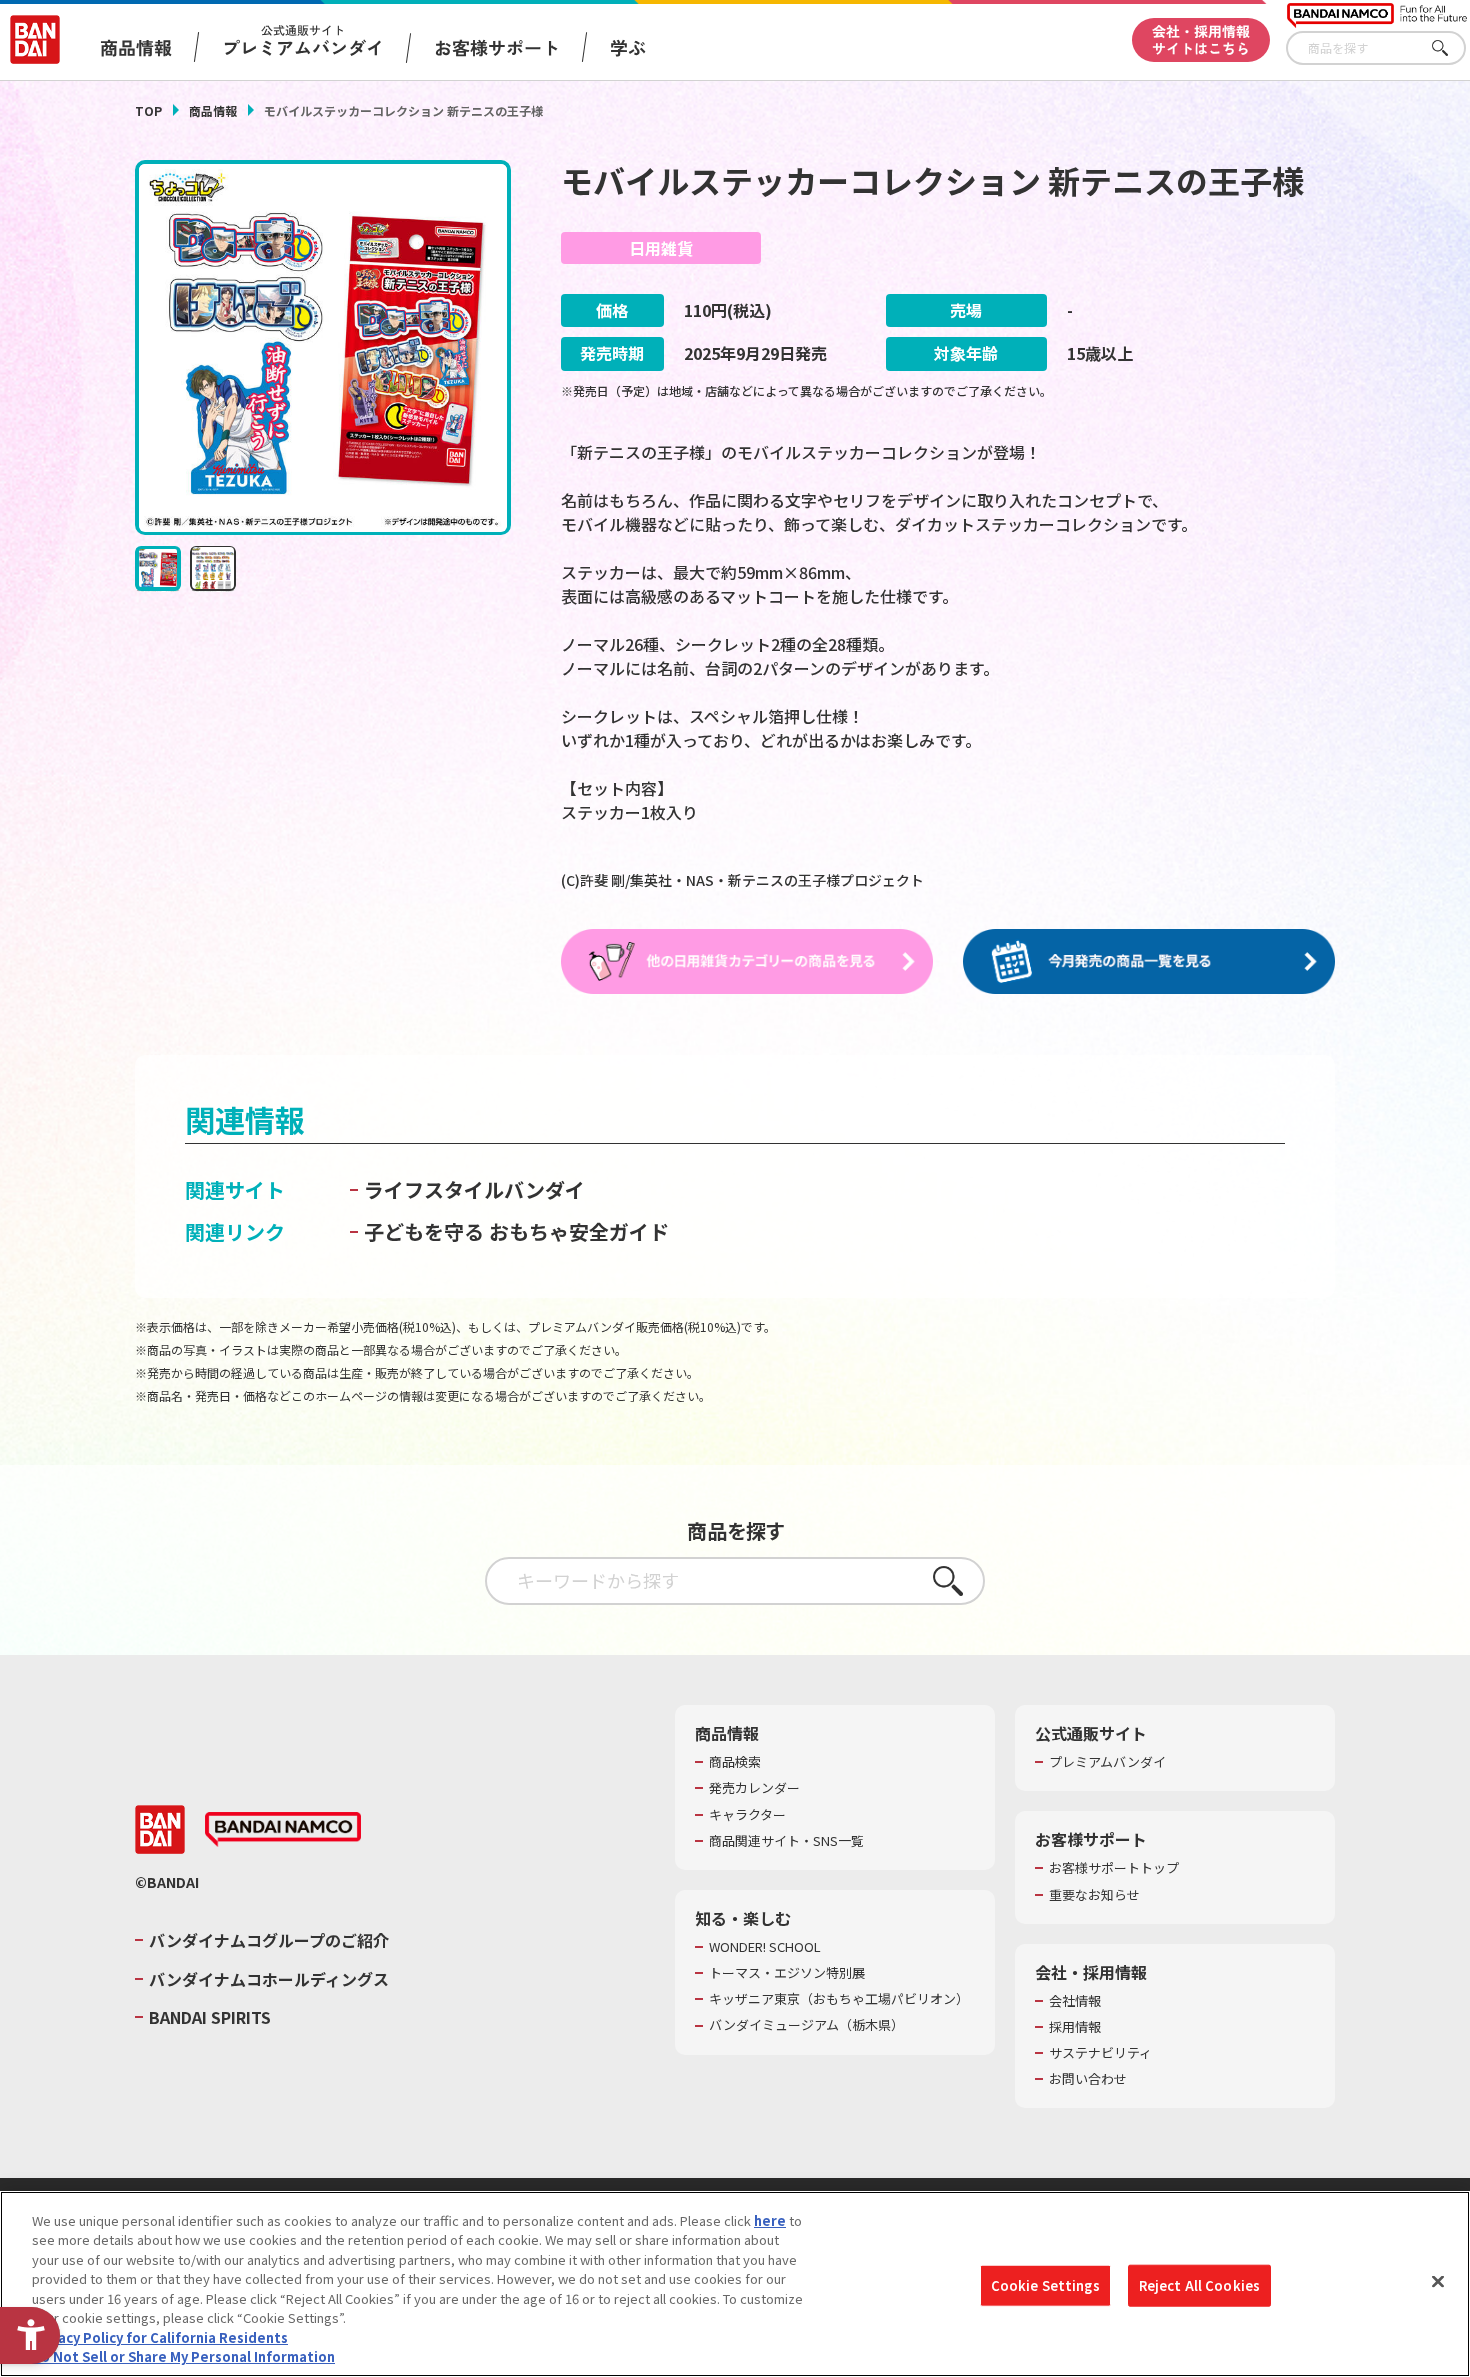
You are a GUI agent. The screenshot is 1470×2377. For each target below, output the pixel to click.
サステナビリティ (1100, 2053)
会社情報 (1075, 2001)
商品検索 (735, 1762)
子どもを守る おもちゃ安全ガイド (516, 1231)
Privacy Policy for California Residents (160, 2337)
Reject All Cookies (1199, 2285)
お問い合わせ (1088, 2079)
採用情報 (1075, 2027)
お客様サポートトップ (1114, 1868)
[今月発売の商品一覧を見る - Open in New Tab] (1149, 962)
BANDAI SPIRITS (210, 2017)
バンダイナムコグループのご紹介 (269, 1940)
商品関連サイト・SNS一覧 (786, 1841)
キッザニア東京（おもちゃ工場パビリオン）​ (839, 1999)
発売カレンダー (754, 1788)
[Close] (1438, 2281)
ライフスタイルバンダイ (474, 1189)
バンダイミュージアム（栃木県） (806, 2025)
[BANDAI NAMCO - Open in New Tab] (283, 1830)
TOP (148, 110)
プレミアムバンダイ (1107, 1762)
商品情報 (213, 110)
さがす (1451, 48)
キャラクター (747, 1815)
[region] (735, 2284)
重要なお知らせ (1094, 1895)
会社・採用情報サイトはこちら (1201, 39)
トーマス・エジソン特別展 (787, 1973)
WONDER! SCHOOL (765, 1947)
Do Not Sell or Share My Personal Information (183, 2356)
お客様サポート (497, 47)
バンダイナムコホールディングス (269, 1979)
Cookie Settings (1045, 2285)
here (770, 2220)
